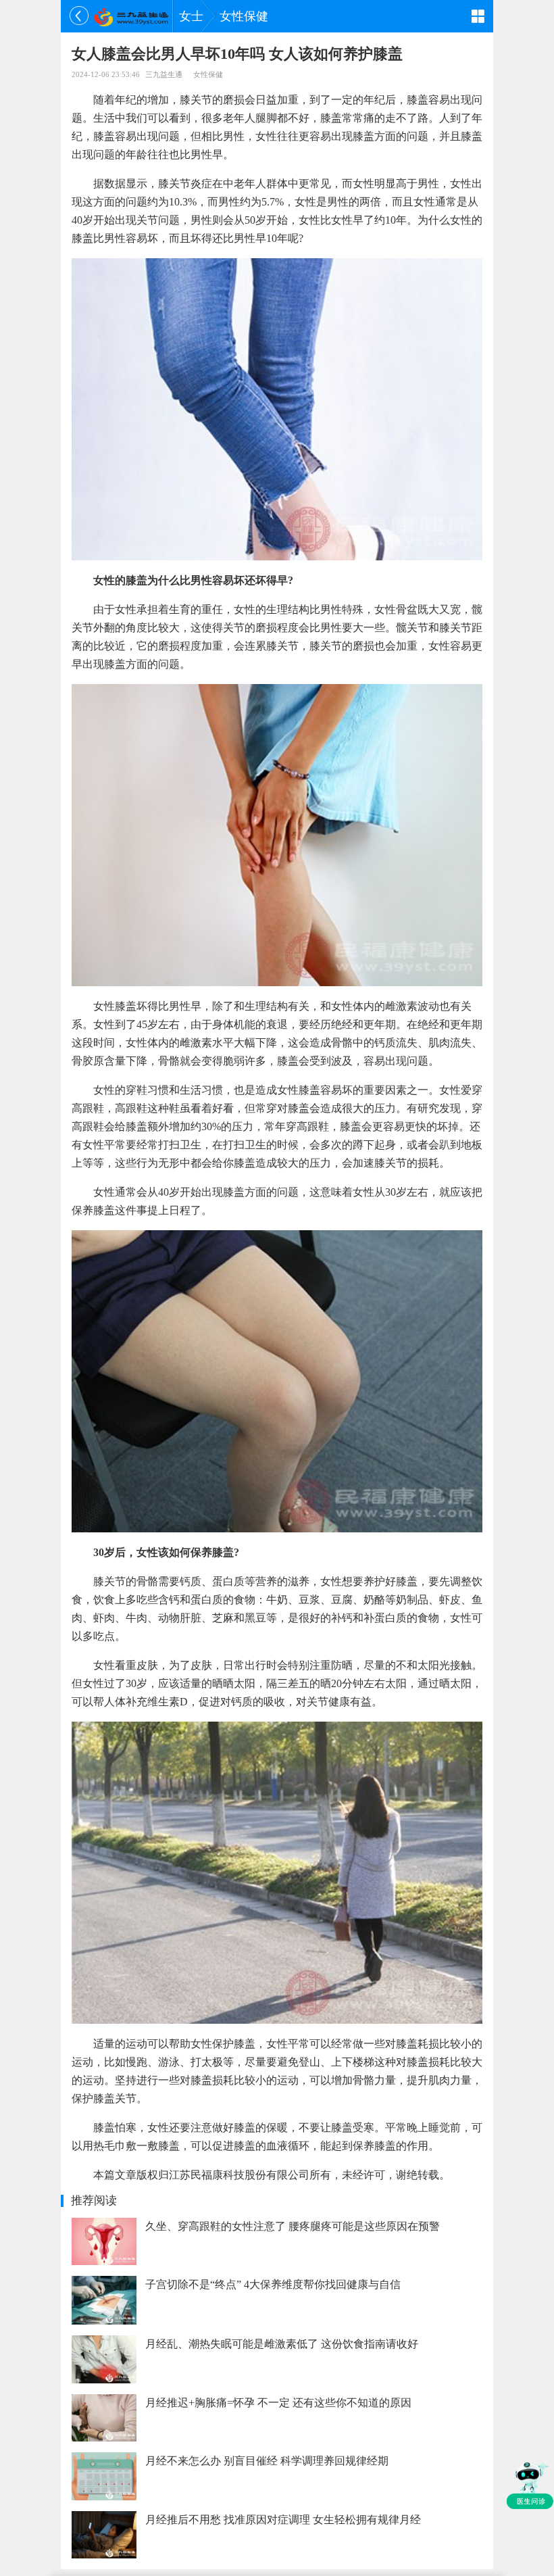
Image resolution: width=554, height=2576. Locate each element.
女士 (191, 16)
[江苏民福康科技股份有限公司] (131, 16)
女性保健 (244, 16)
